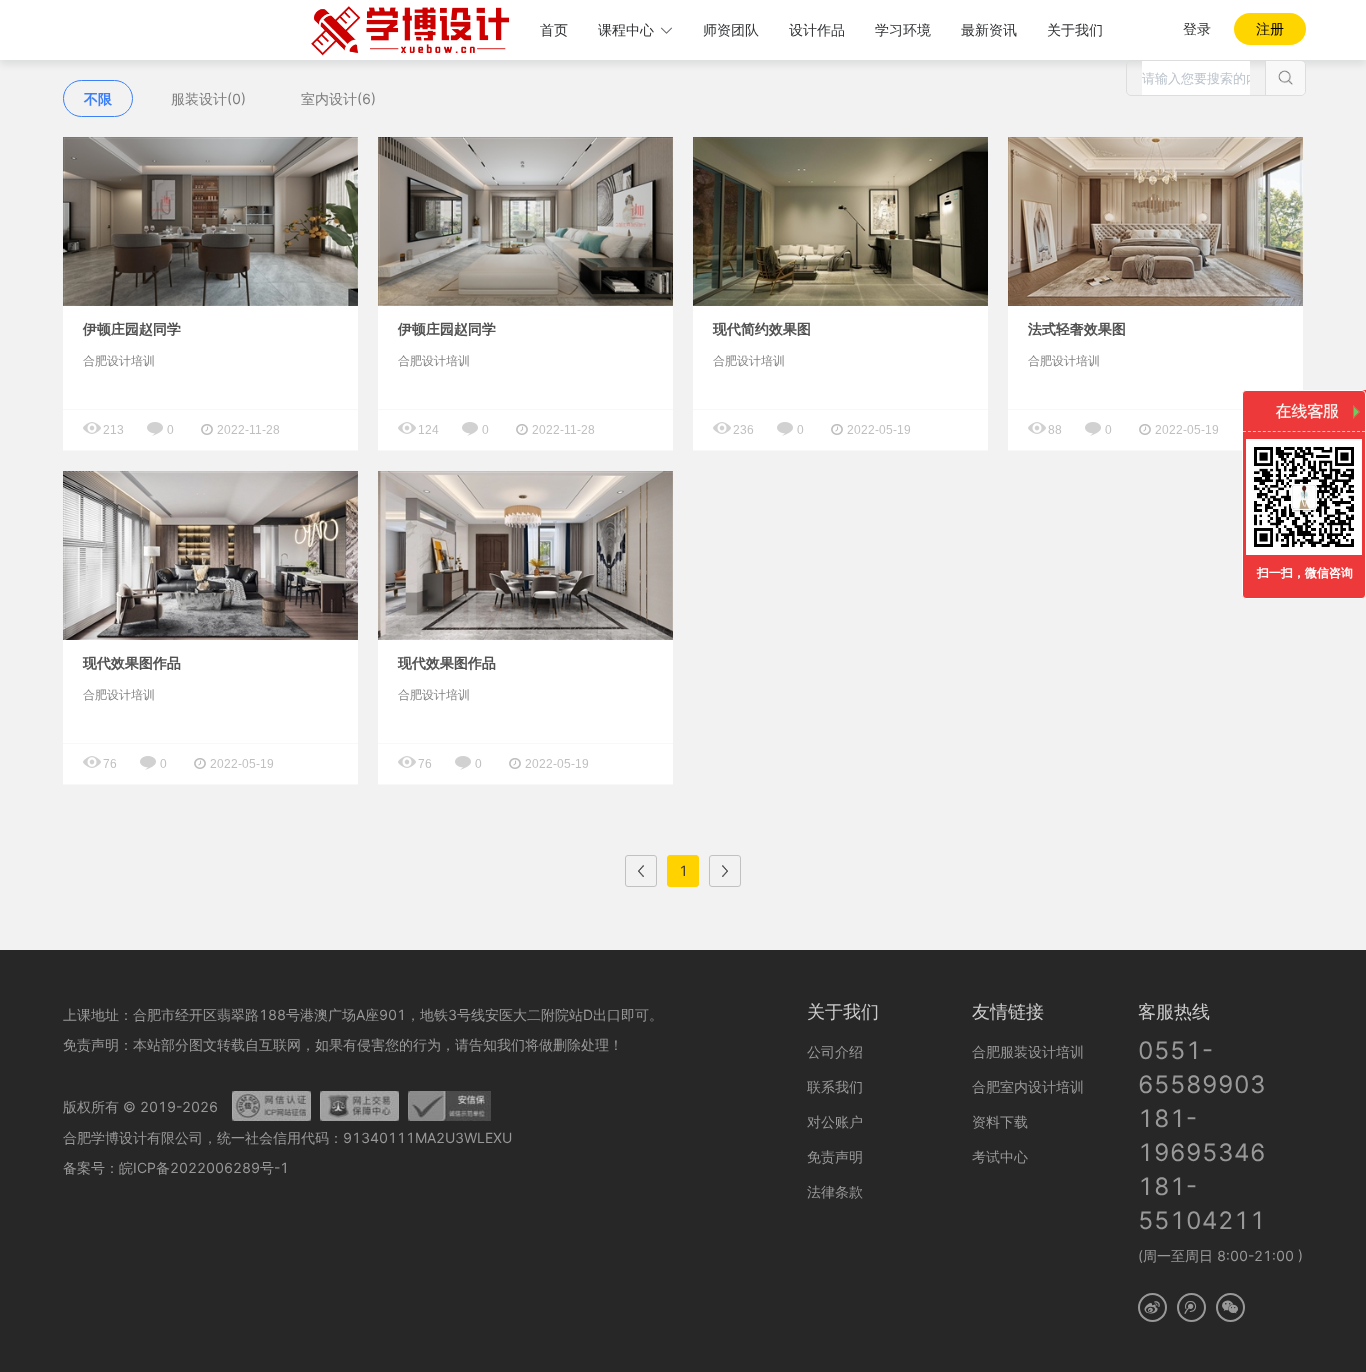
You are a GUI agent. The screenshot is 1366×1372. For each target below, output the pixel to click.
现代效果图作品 (132, 663)
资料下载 (1000, 1121)
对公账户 (835, 1121)
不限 (98, 98)
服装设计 (208, 98)
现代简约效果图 (762, 329)
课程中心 (626, 29)
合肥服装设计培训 (1028, 1051)
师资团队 (731, 29)
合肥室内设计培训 (1028, 1086)
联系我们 (835, 1086)
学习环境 (903, 29)
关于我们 (1075, 29)
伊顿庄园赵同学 (132, 329)
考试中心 (1000, 1156)
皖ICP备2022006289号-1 (204, 1167)
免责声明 (835, 1156)
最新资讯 (989, 29)
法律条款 (835, 1191)
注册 (1270, 28)
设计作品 (817, 29)
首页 (554, 29)
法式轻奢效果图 (1077, 329)
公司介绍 (835, 1051)
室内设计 (338, 98)
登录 (1197, 28)
